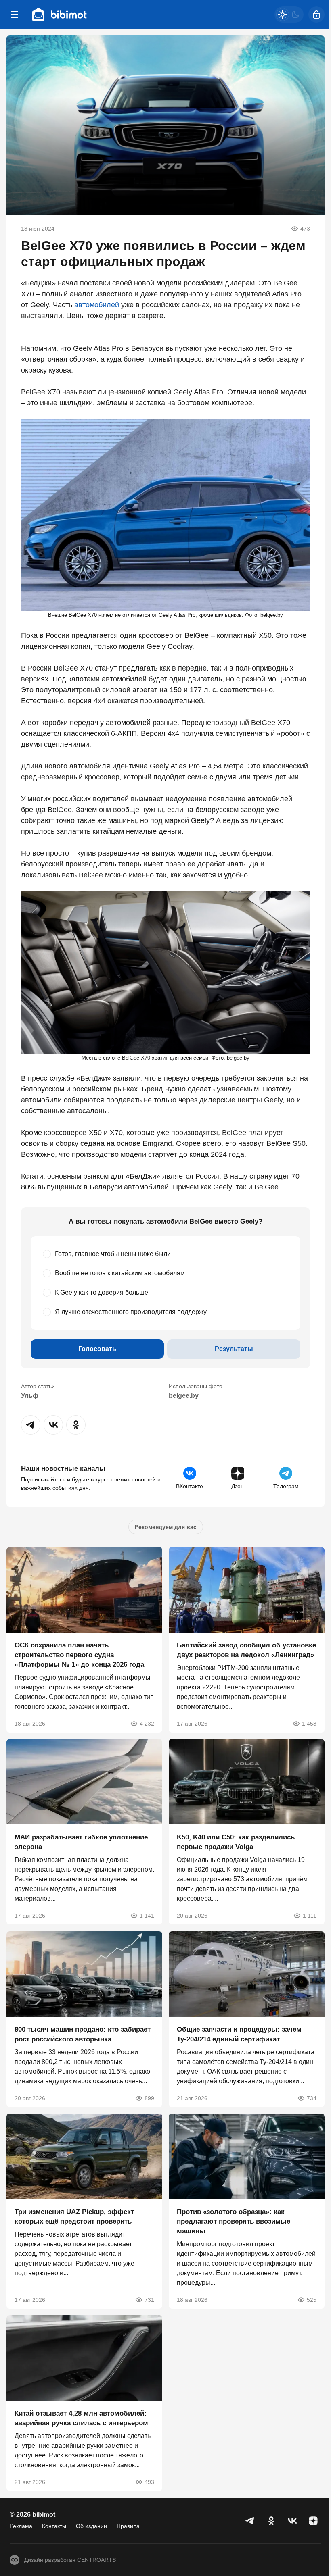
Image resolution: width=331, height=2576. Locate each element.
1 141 (147, 1916)
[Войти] (316, 15)
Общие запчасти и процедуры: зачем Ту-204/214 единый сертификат (239, 2034)
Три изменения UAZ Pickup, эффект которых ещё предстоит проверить (74, 2217)
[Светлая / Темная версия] (289, 15)
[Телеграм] (250, 2521)
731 (149, 2300)
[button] (31, 1425)
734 (312, 2098)
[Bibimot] (60, 15)
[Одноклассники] (271, 2521)
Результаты (234, 1349)
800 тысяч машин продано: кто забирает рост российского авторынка (83, 2034)
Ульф (30, 1396)
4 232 (147, 1724)
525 (312, 2300)
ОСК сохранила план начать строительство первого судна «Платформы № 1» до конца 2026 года (79, 1655)
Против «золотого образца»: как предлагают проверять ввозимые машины (234, 2221)
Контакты (54, 2526)
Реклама (21, 2526)
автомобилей (97, 305)
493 (149, 2482)
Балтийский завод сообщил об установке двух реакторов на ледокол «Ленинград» (246, 1650)
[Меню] (15, 15)
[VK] (292, 2521)
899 (149, 2098)
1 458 (309, 1724)
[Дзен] (313, 2521)
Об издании (91, 2526)
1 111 (310, 1916)
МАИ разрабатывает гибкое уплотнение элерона (81, 1842)
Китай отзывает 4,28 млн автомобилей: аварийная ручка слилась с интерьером (81, 2419)
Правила (128, 2526)
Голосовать (97, 1349)
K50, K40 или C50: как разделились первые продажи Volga (236, 1842)
